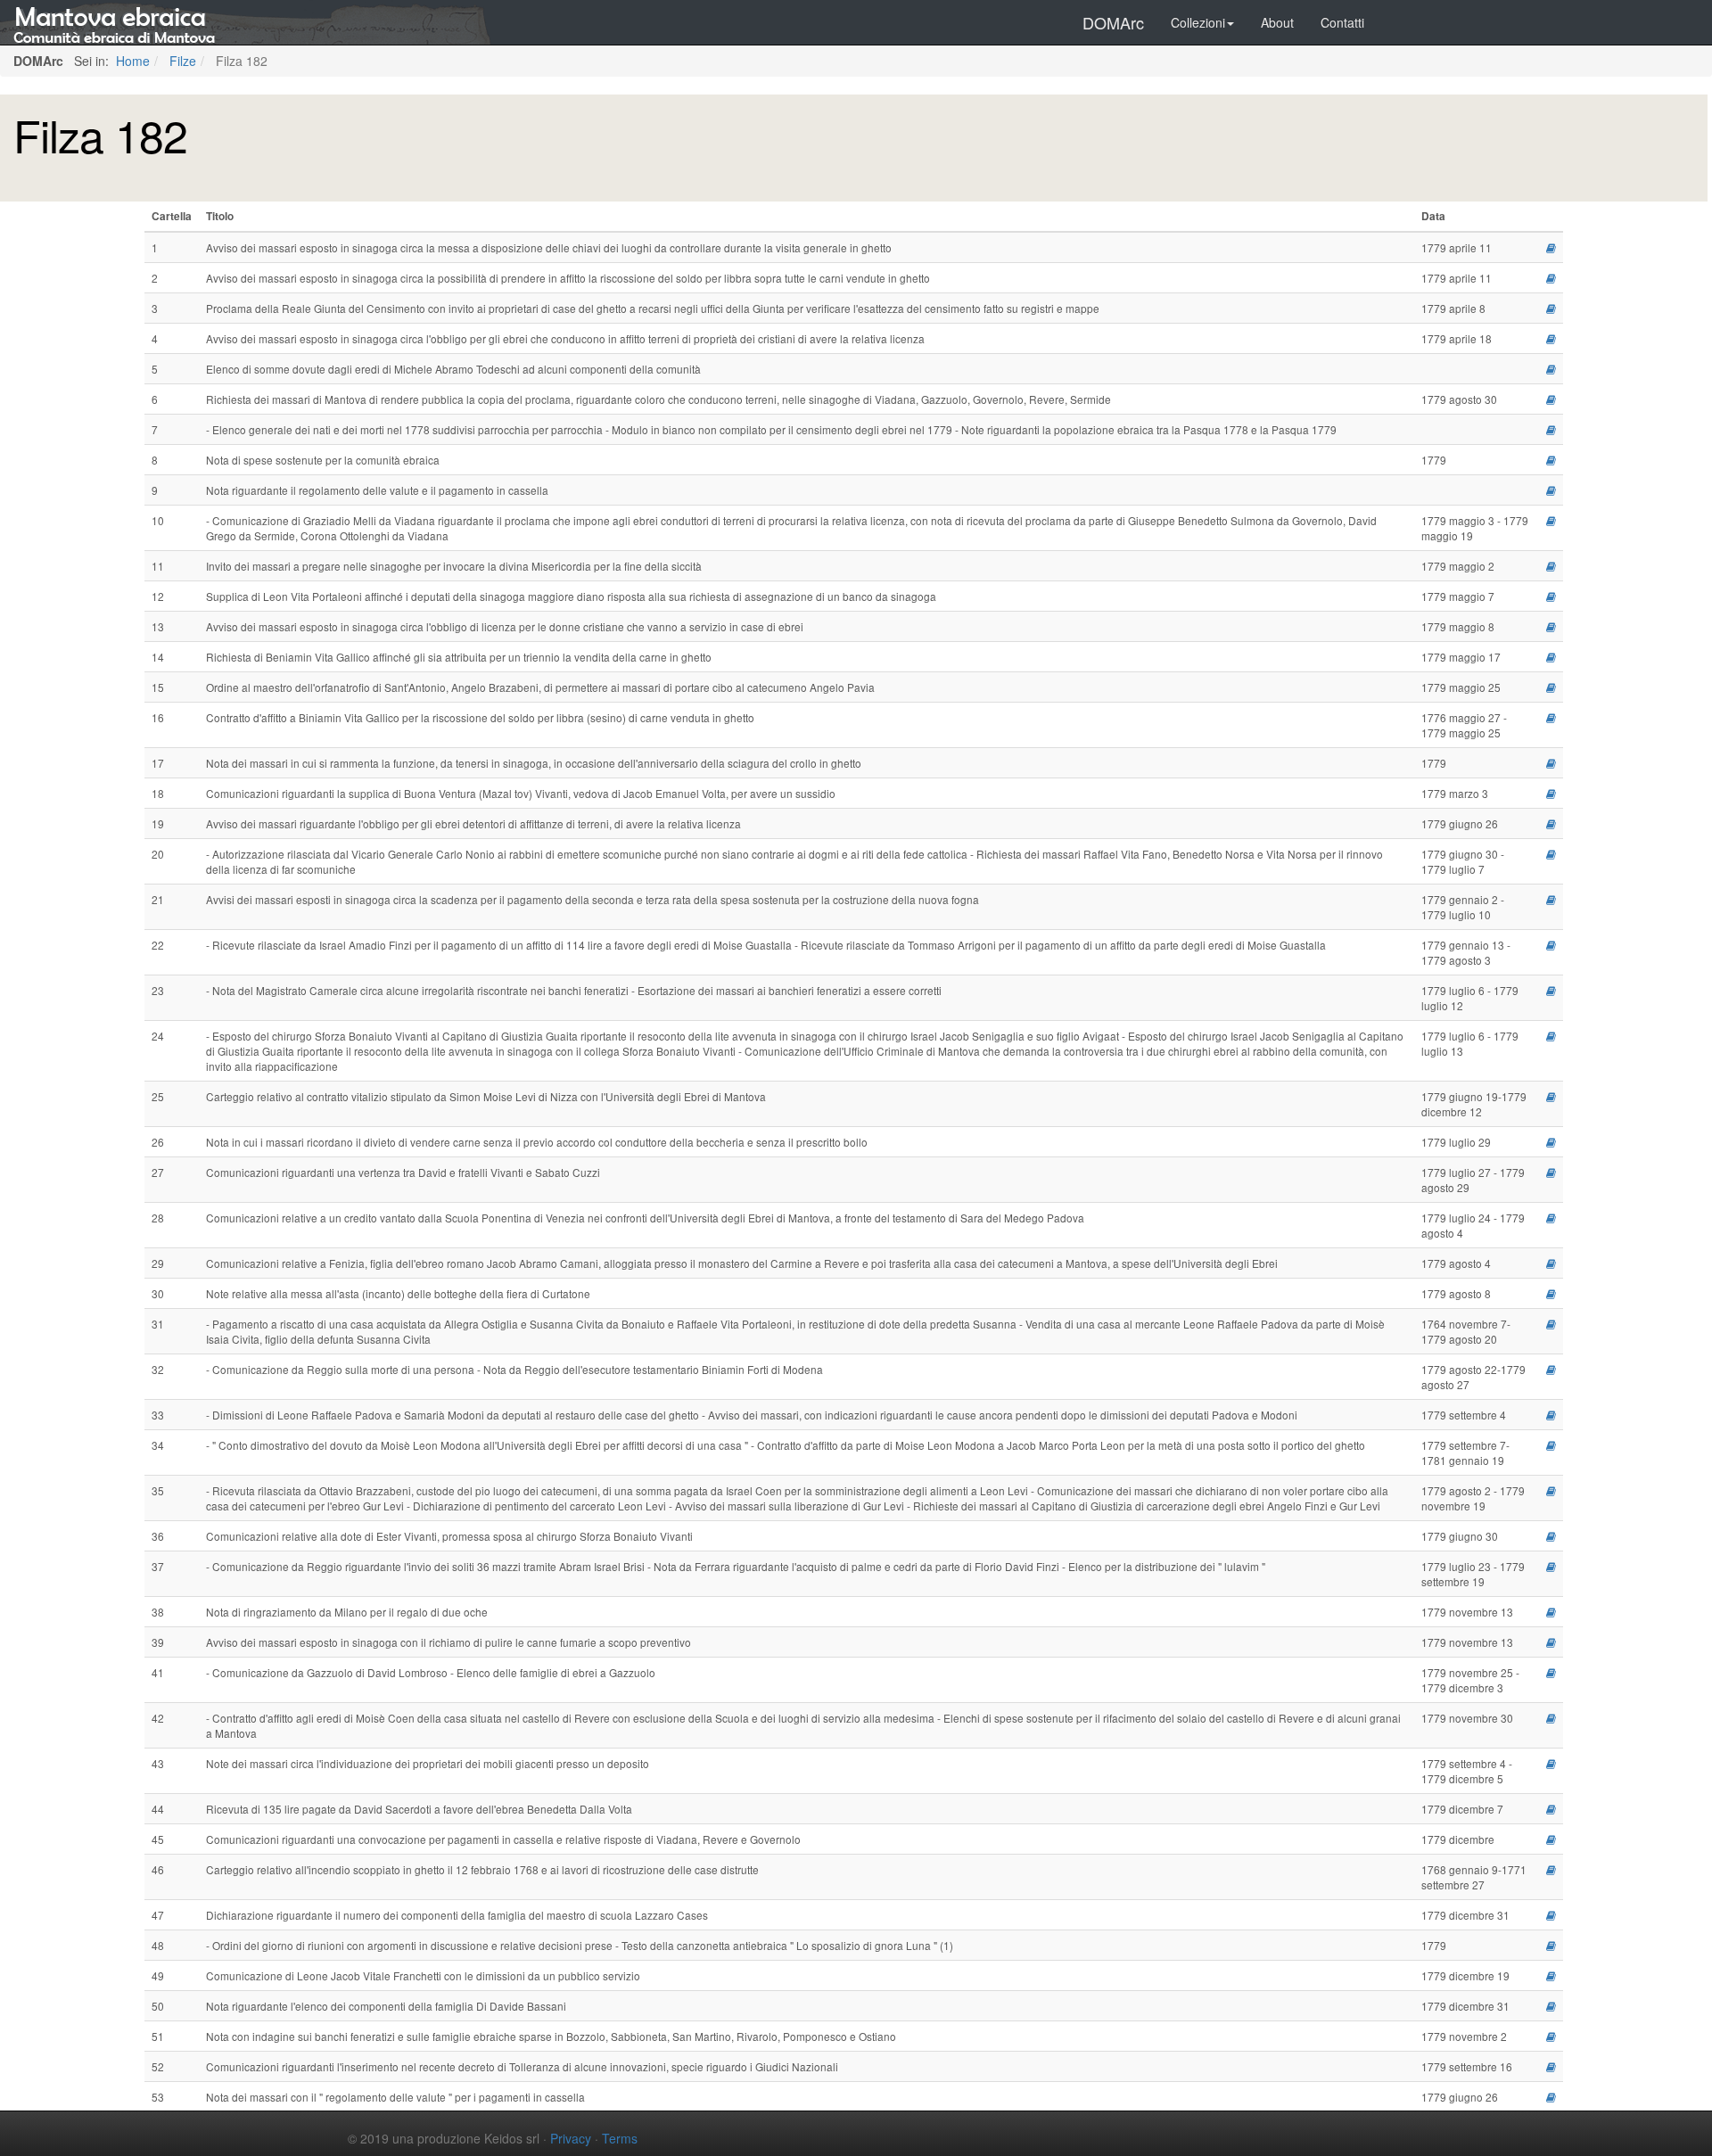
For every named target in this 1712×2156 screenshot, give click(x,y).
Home (131, 61)
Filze (181, 61)
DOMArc (1113, 22)
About (1277, 22)
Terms (620, 2138)
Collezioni (1198, 22)
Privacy (571, 2138)
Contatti (1342, 22)
